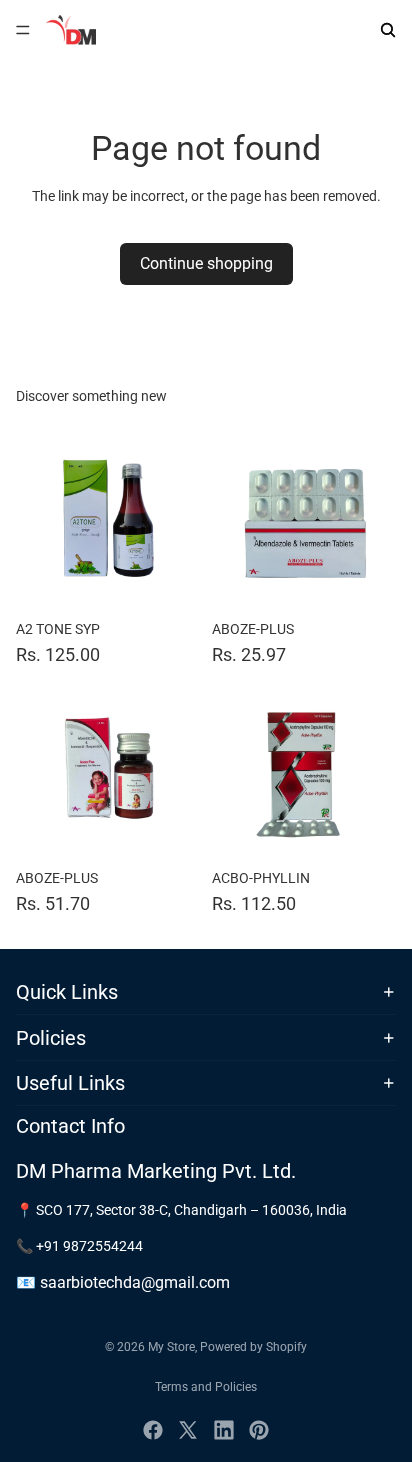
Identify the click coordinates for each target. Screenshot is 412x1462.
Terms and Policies (206, 1387)
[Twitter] (188, 1430)
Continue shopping (206, 263)
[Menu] (23, 30)
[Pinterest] (259, 1430)
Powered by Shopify (253, 1347)
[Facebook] (153, 1430)
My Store (171, 1347)
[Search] (388, 30)
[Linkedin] (224, 1430)
